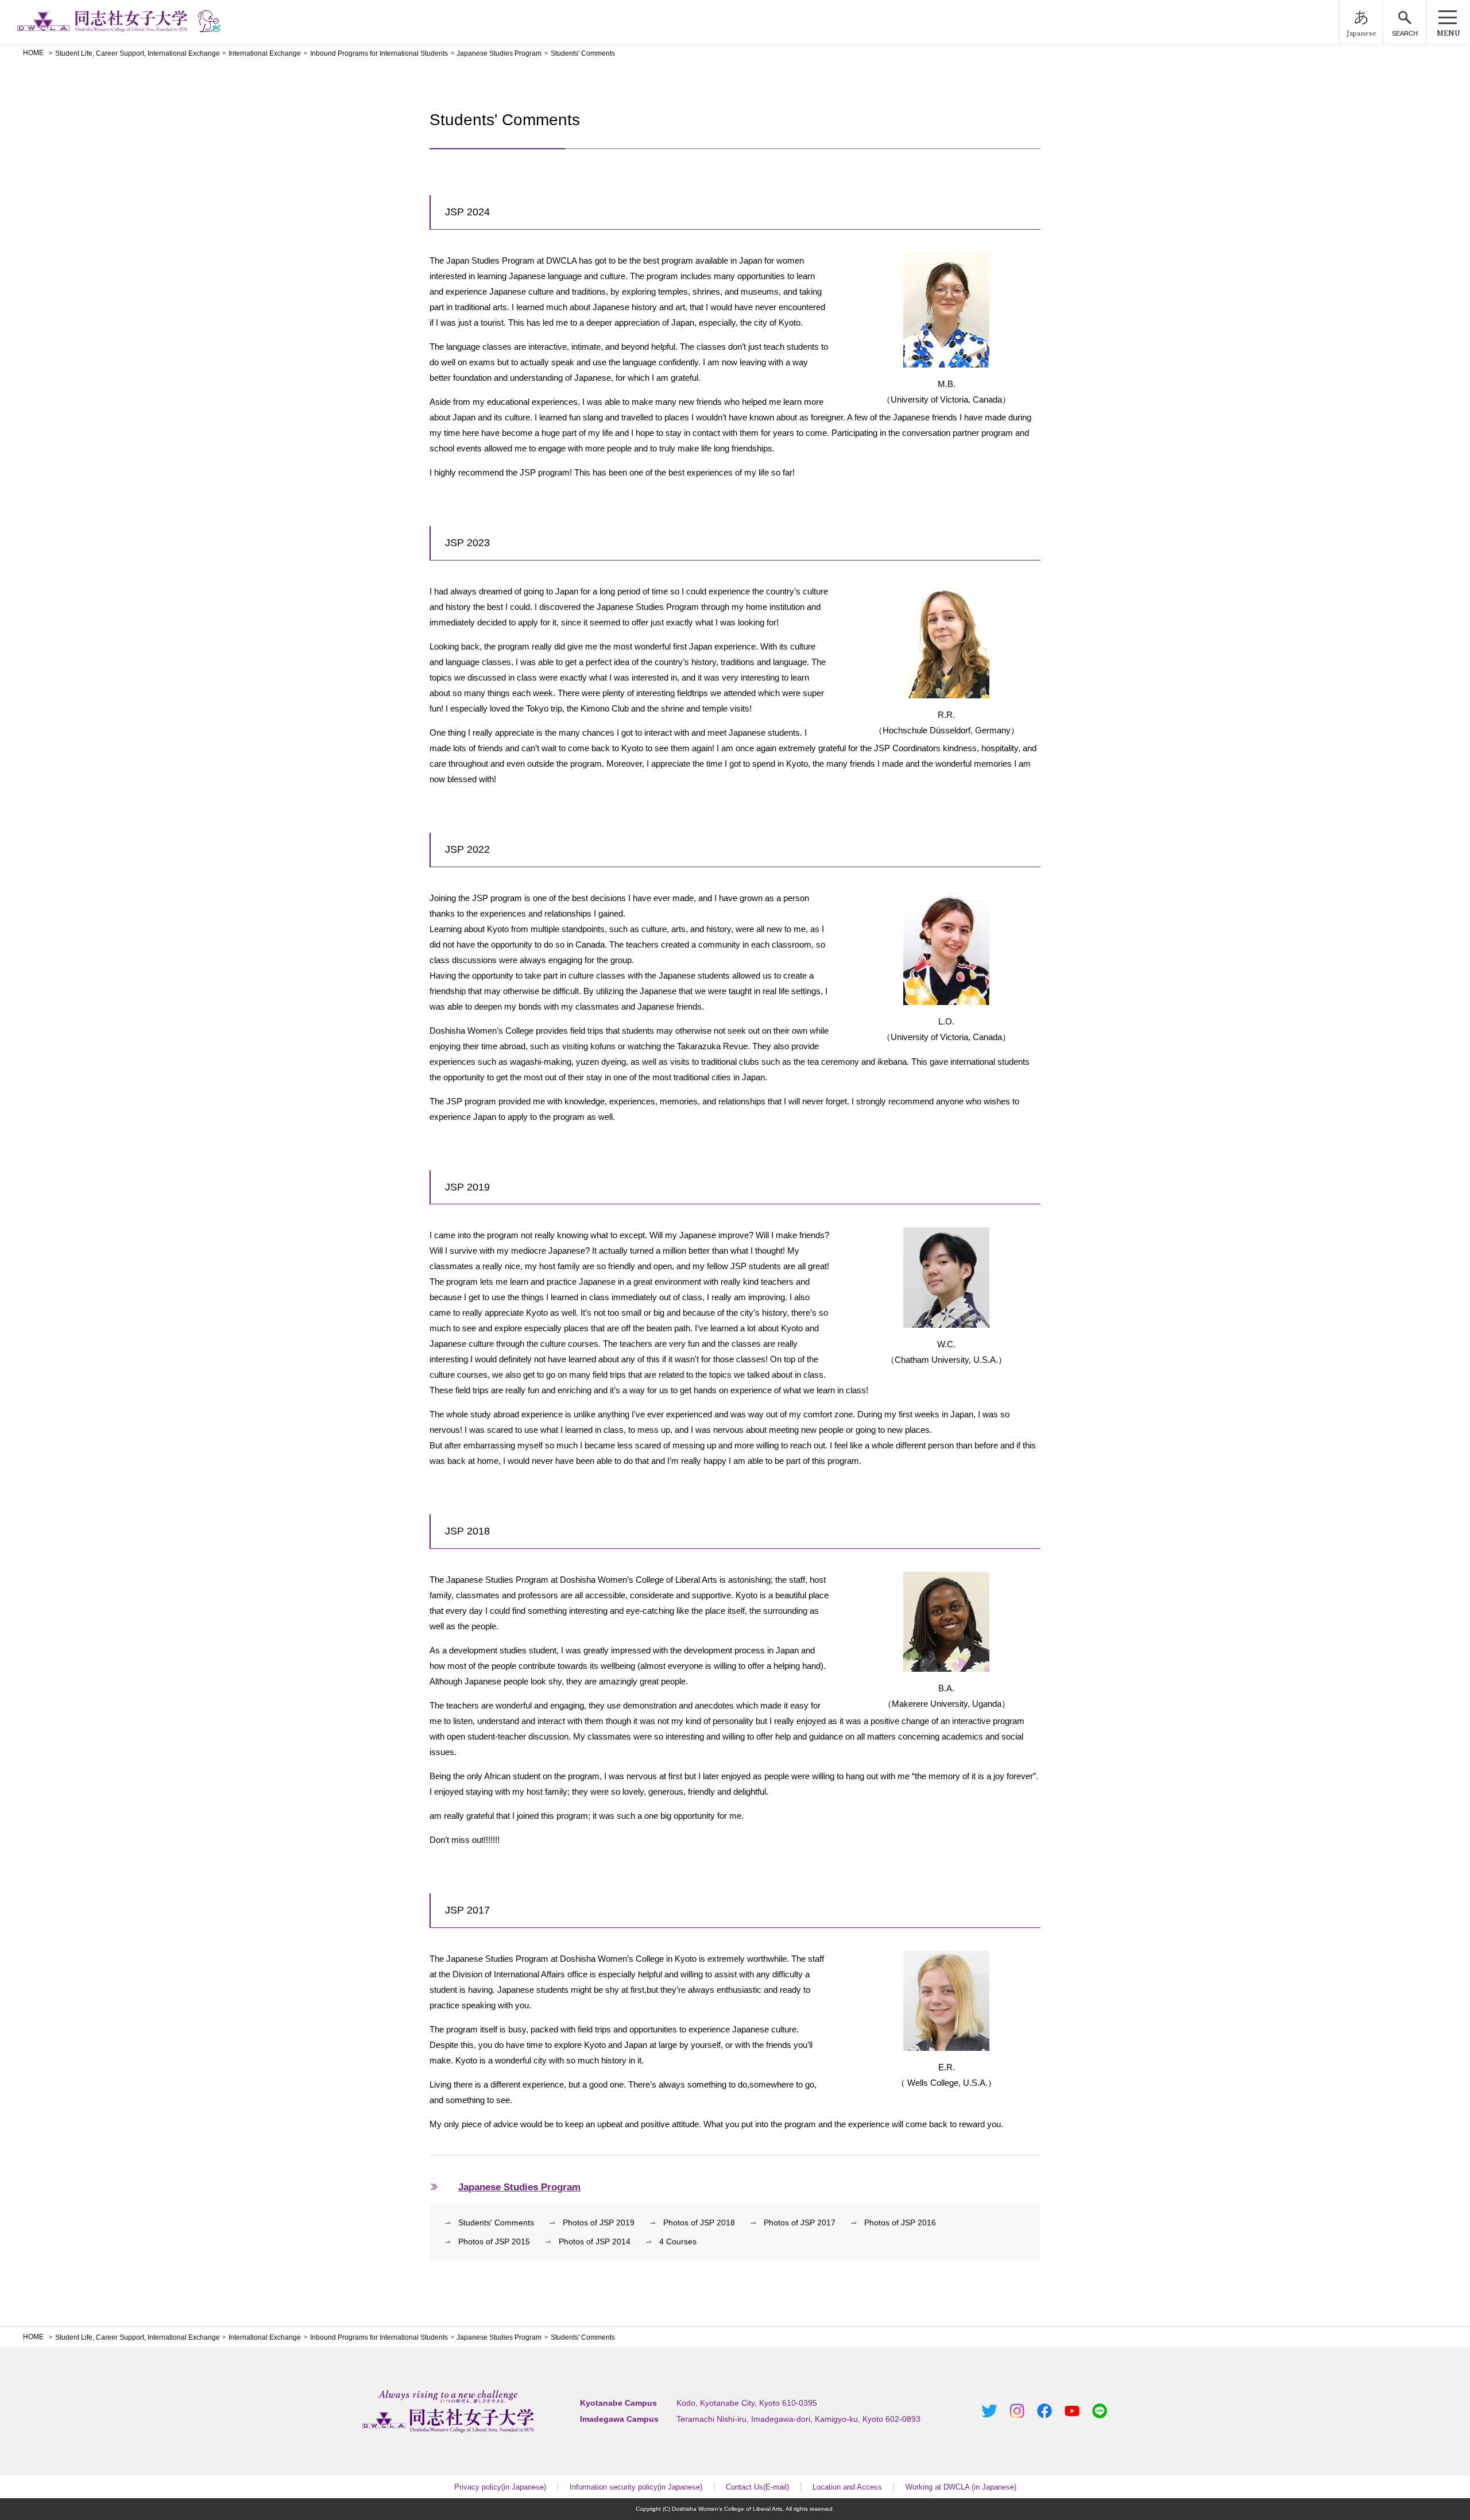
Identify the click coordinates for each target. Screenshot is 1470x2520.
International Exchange (265, 53)
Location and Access (847, 2487)
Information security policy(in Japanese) (636, 2487)
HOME (33, 53)
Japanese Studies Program (499, 53)
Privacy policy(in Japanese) (500, 2487)
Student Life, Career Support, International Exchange (138, 53)
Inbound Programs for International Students (379, 53)
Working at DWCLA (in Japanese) (961, 2487)
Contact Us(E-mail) (757, 2487)
